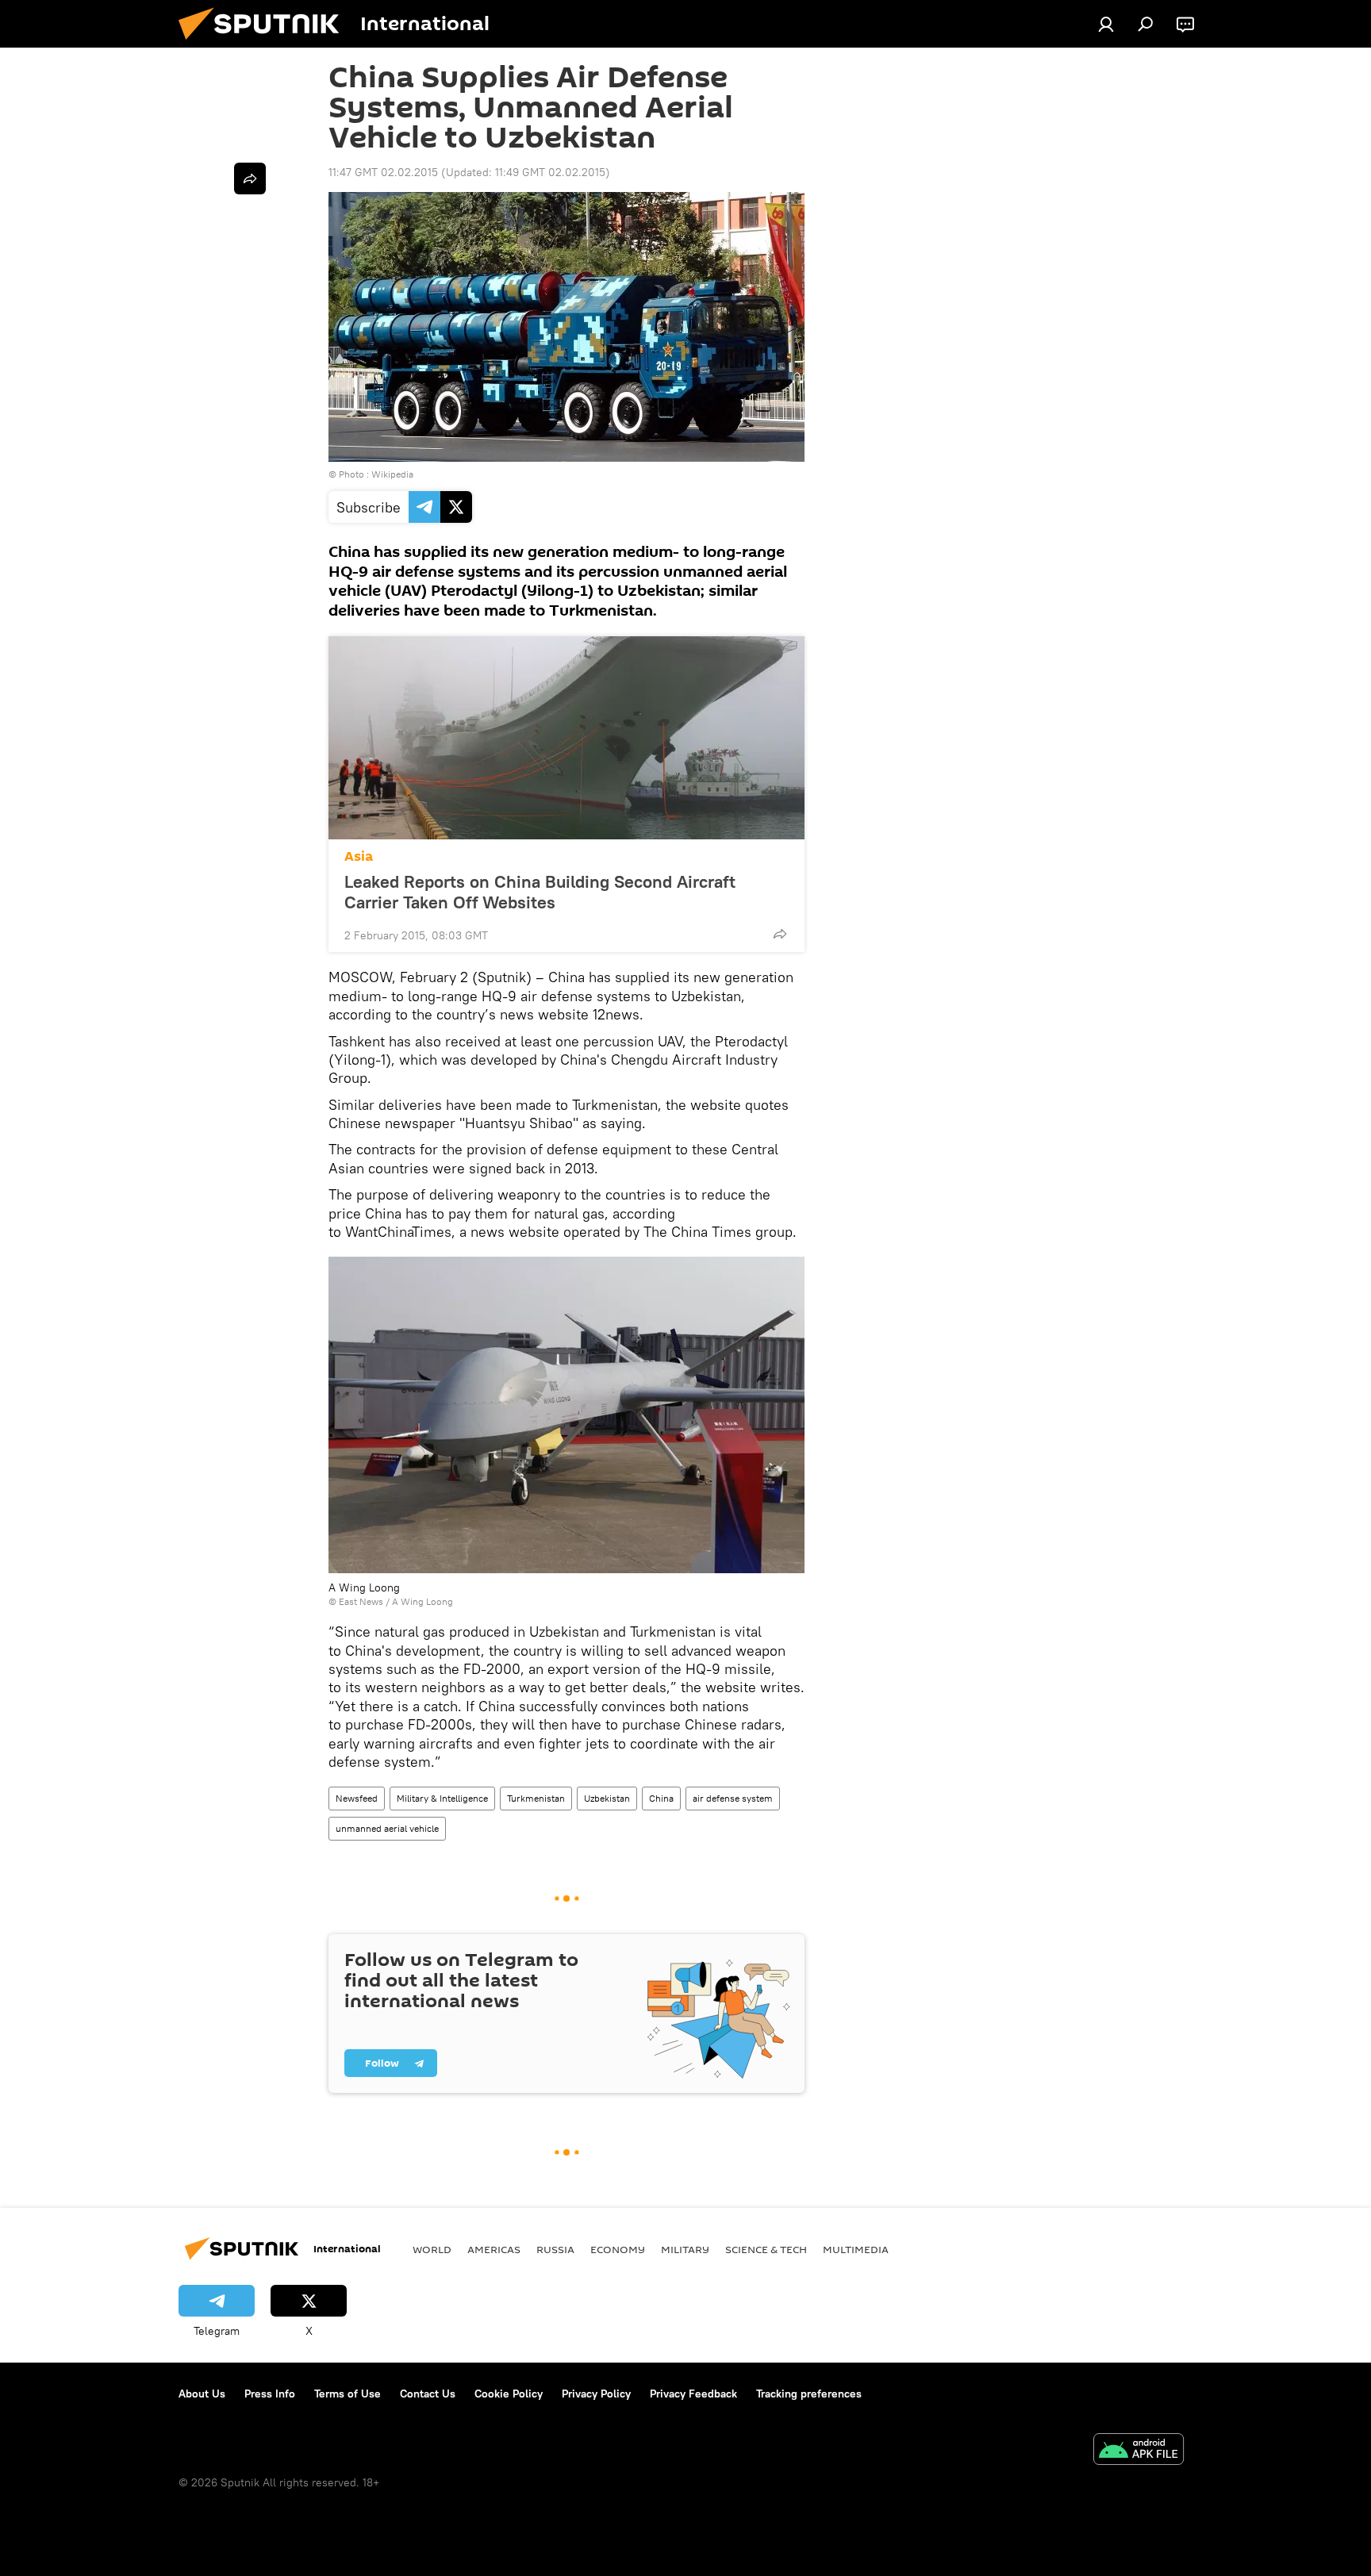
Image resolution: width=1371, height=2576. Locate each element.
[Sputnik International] (265, 44)
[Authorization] (1106, 24)
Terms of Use (348, 2394)
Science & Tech (766, 2249)
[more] (780, 934)
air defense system (733, 1798)
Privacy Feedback (693, 2394)
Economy (618, 2249)
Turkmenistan (536, 1798)
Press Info (270, 2394)
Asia (359, 856)
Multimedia (856, 2249)
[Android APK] (1139, 2451)
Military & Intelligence (442, 1798)
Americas (494, 2249)
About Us (202, 2394)
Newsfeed (357, 1798)
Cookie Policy (509, 2394)
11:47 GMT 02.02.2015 (383, 172)
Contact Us (428, 2394)
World (432, 2249)
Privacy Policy (596, 2394)
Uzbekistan (607, 1798)
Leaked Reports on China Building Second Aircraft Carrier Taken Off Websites (540, 892)
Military (685, 2249)
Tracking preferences (809, 2394)
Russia (555, 2249)
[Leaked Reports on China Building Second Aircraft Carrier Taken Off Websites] (566, 738)
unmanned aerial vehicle (387, 1828)
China (661, 1798)
